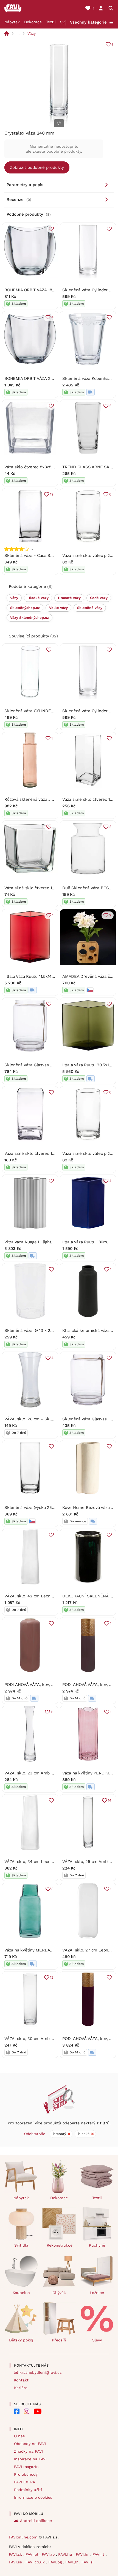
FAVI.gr (72, 2562)
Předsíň (59, 2340)
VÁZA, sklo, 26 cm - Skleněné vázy (39, 1419)
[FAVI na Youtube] (38, 2411)
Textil (51, 22)
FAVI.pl (33, 2554)
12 (52, 1977)
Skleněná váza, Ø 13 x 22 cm (32, 1330)
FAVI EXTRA (25, 2482)
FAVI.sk (16, 2554)
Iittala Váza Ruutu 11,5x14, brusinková (40, 976)
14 (110, 1800)
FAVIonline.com (23, 2537)
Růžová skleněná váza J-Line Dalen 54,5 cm (47, 799)
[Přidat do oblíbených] (51, 229)
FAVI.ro (49, 2554)
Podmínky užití (28, 2490)
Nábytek (12, 22)
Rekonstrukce (60, 2245)
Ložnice (97, 2293)
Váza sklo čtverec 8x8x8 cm (31, 467)
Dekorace (33, 22)
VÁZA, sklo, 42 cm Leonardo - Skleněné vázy (48, 1596)
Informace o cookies (33, 2497)
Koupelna (21, 2293)
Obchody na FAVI (30, 2444)
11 (52, 1712)
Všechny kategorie (88, 22)
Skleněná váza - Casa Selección (35, 555)
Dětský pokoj (21, 2340)
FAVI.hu (66, 2554)
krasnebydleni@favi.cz (40, 2372)
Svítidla (21, 2245)
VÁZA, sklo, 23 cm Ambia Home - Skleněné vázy (51, 1773)
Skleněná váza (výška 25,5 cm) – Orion (42, 1508)
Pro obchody (26, 2474)
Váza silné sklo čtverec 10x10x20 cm (40, 1153)
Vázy (32, 33)
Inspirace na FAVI (30, 2459)
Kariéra (21, 2388)
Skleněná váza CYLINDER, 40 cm (36, 711)
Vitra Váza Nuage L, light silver (34, 1242)
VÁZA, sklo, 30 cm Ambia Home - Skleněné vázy (51, 2039)
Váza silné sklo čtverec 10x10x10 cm (39, 888)
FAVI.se (16, 2562)
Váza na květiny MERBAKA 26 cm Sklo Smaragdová (54, 1950)
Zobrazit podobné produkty (37, 167)
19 (52, 494)
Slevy (97, 2340)
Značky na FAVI (28, 2451)
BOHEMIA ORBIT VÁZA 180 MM (33, 290)
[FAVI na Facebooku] (17, 2411)
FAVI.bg (56, 2562)
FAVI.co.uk (36, 2562)
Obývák (59, 2293)
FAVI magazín (26, 2467)
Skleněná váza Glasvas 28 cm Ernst (39, 1065)
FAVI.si (88, 2562)
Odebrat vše (35, 2134)
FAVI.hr (83, 2554)
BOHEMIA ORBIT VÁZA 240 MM (34, 378)
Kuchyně (97, 2245)
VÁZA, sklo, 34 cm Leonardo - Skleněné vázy (48, 1862)
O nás (19, 2436)
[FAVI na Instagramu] (27, 2411)
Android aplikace (36, 2521)
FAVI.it (99, 2554)
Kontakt (21, 2380)
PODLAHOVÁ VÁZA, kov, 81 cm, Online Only (46, 1685)
